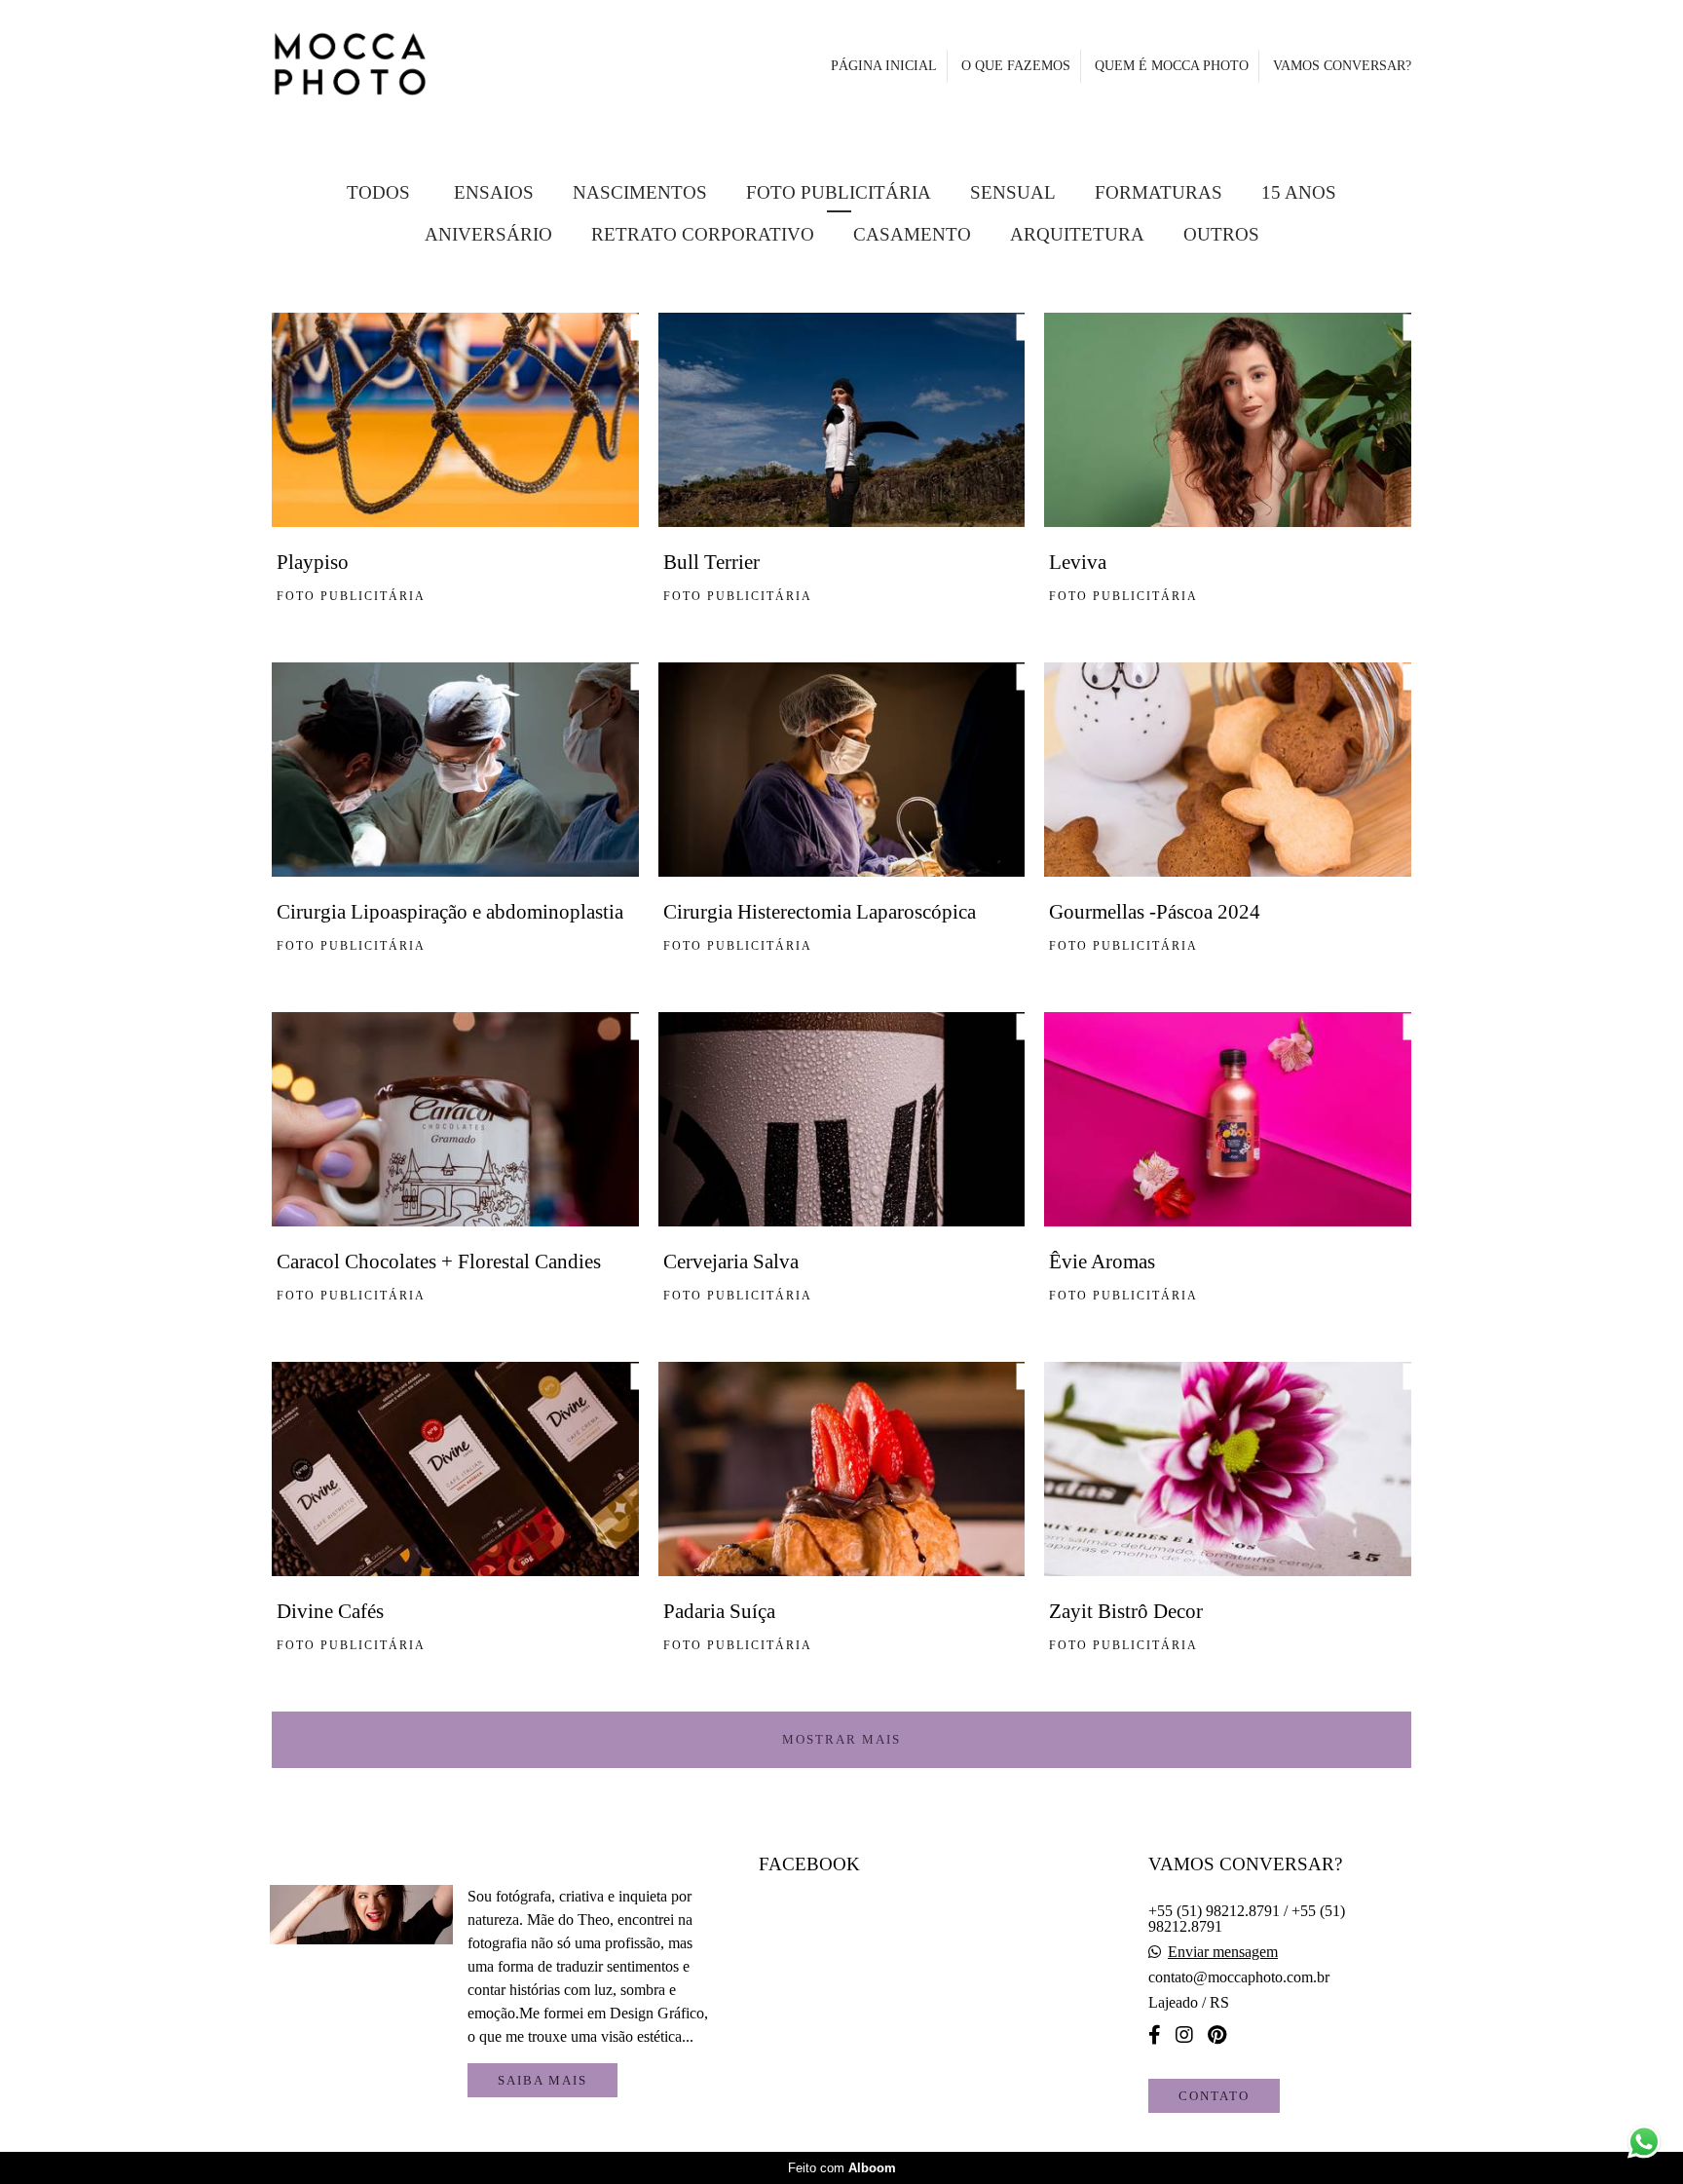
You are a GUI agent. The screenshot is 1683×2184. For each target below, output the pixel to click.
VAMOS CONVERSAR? (1342, 66)
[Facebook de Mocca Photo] (1155, 2035)
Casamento (912, 234)
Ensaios (494, 192)
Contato (1214, 2096)
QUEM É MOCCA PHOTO (1172, 66)
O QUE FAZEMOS (1016, 66)
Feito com (842, 2168)
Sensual (1013, 192)
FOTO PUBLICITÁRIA (839, 192)
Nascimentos (640, 192)
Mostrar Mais (841, 1739)
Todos (378, 192)
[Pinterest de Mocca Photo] (1217, 2035)
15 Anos (1299, 192)
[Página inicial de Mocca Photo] (398, 66)
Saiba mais (542, 2080)
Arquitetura (1077, 234)
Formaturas (1159, 192)
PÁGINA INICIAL (884, 66)
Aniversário (488, 234)
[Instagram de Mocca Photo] (1184, 2035)
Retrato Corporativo (703, 234)
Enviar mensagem (1223, 1952)
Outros (1221, 234)
